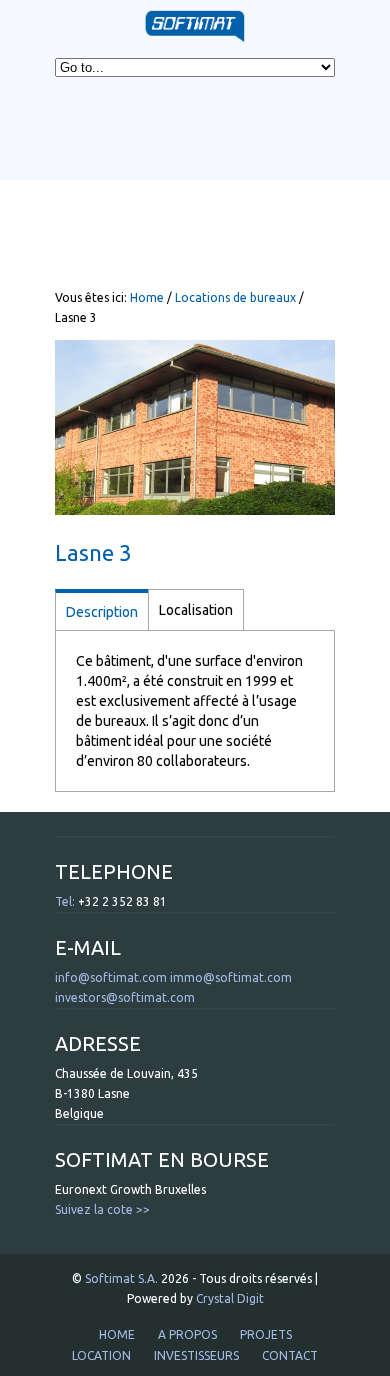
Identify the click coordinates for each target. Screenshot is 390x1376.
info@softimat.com (111, 977)
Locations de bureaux (235, 297)
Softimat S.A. (121, 1278)
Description (102, 612)
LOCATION (101, 1355)
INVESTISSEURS (196, 1355)
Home (147, 297)
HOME (117, 1334)
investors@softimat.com (125, 997)
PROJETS (266, 1334)
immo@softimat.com (231, 977)
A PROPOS (187, 1334)
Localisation (196, 610)
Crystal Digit (230, 1298)
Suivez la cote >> (102, 1209)
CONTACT (290, 1355)
